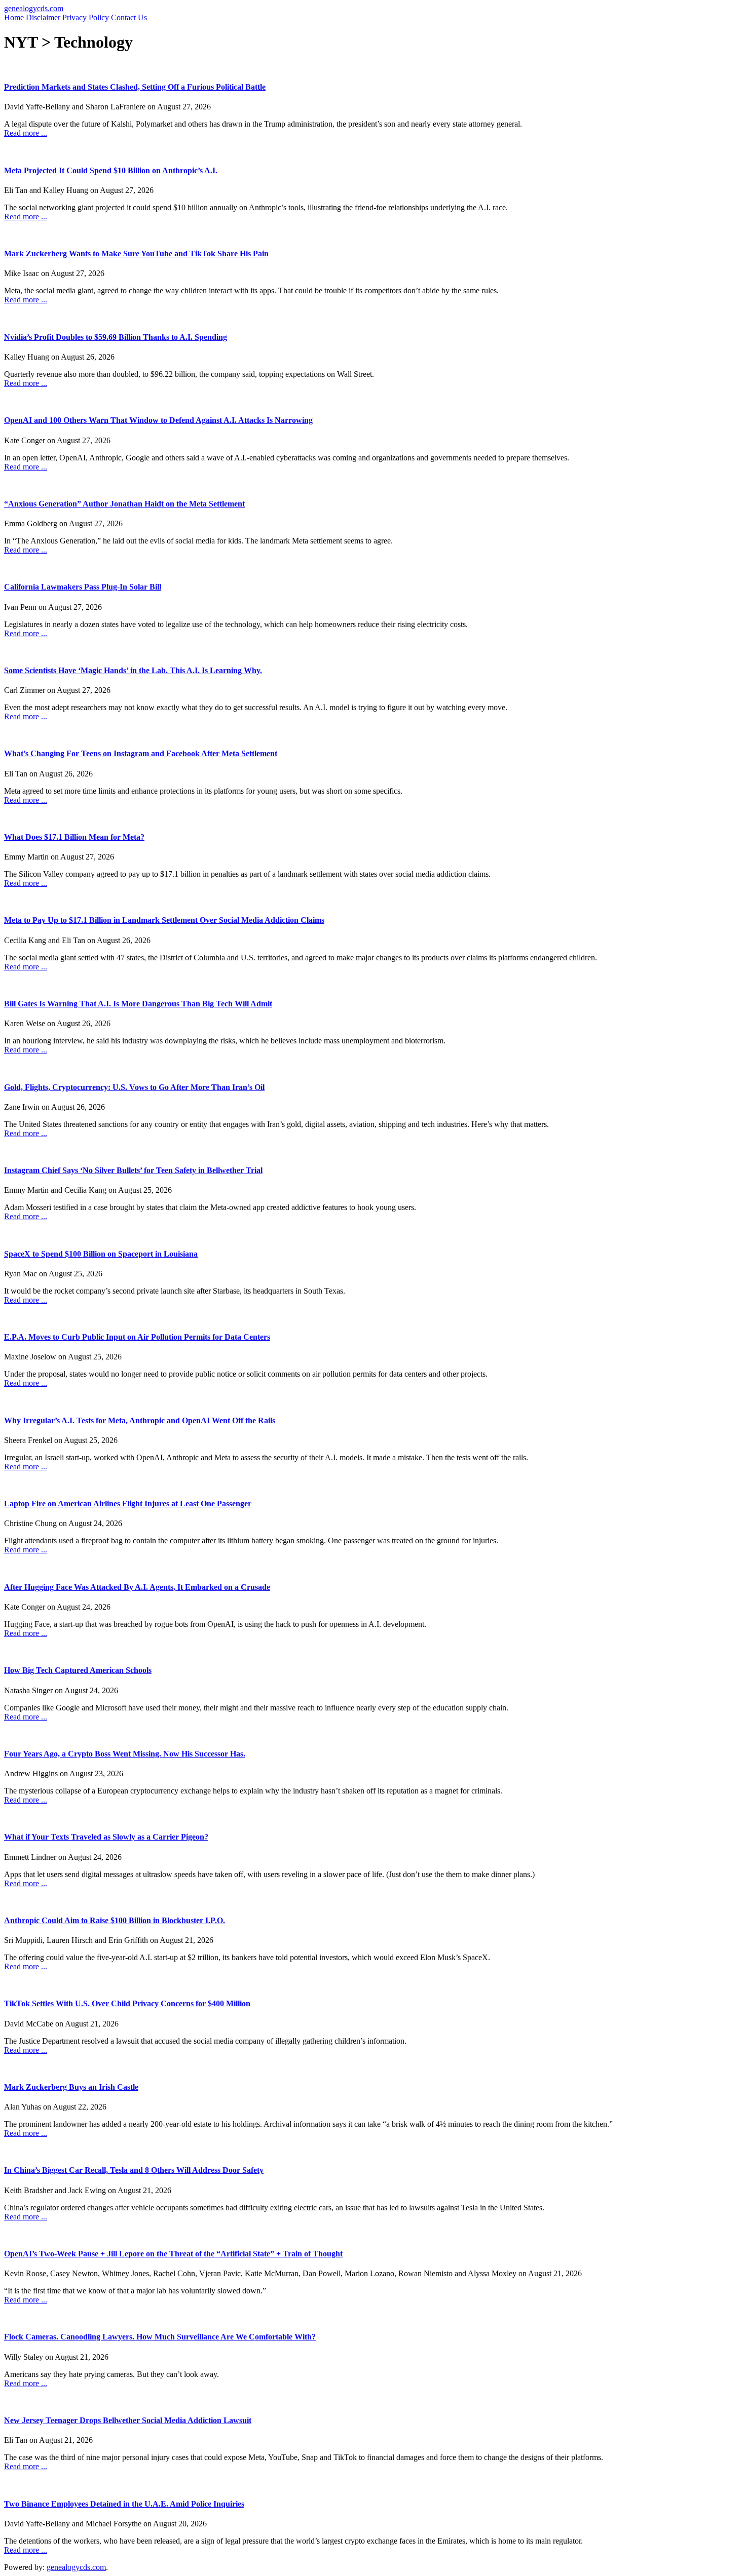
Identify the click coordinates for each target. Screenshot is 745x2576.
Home (14, 17)
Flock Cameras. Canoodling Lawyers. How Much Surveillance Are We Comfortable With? (160, 2337)
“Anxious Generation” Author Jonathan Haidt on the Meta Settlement (124, 504)
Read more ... (26, 133)
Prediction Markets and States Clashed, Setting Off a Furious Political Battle (135, 87)
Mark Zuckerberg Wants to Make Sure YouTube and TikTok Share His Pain (136, 253)
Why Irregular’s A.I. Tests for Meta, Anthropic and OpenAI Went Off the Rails (140, 1420)
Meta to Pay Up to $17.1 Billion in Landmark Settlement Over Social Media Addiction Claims (164, 920)
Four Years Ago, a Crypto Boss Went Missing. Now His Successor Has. (125, 1754)
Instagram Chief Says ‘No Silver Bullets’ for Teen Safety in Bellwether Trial (133, 1170)
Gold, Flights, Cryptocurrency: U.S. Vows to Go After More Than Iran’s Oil (134, 1087)
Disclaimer (43, 17)
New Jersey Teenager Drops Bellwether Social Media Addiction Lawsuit (128, 2420)
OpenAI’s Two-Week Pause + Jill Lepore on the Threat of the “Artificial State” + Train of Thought (173, 2254)
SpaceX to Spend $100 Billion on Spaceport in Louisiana (101, 1254)
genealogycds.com (34, 8)
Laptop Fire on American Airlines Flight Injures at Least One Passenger (128, 1504)
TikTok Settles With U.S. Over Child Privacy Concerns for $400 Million (127, 2003)
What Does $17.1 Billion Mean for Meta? (74, 837)
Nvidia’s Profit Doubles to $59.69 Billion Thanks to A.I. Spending (116, 337)
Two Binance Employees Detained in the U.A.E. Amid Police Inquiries (124, 2504)
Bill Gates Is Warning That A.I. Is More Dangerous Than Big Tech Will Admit (138, 1004)
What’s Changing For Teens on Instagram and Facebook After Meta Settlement (141, 753)
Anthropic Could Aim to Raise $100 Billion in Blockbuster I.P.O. (115, 1920)
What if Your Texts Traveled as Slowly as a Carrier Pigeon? (106, 1837)
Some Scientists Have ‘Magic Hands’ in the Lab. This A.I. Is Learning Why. (133, 670)
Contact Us (129, 17)
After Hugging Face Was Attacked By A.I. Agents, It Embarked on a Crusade (137, 1587)
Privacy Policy (86, 17)
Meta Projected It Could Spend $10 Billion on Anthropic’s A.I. (111, 170)
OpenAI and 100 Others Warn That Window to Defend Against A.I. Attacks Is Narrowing (158, 420)
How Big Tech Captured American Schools (78, 1670)
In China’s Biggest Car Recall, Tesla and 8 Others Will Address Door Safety (134, 2170)
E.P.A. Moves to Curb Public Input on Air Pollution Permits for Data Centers (137, 1337)
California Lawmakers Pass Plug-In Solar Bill (83, 587)
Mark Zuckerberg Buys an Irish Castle (71, 2087)
